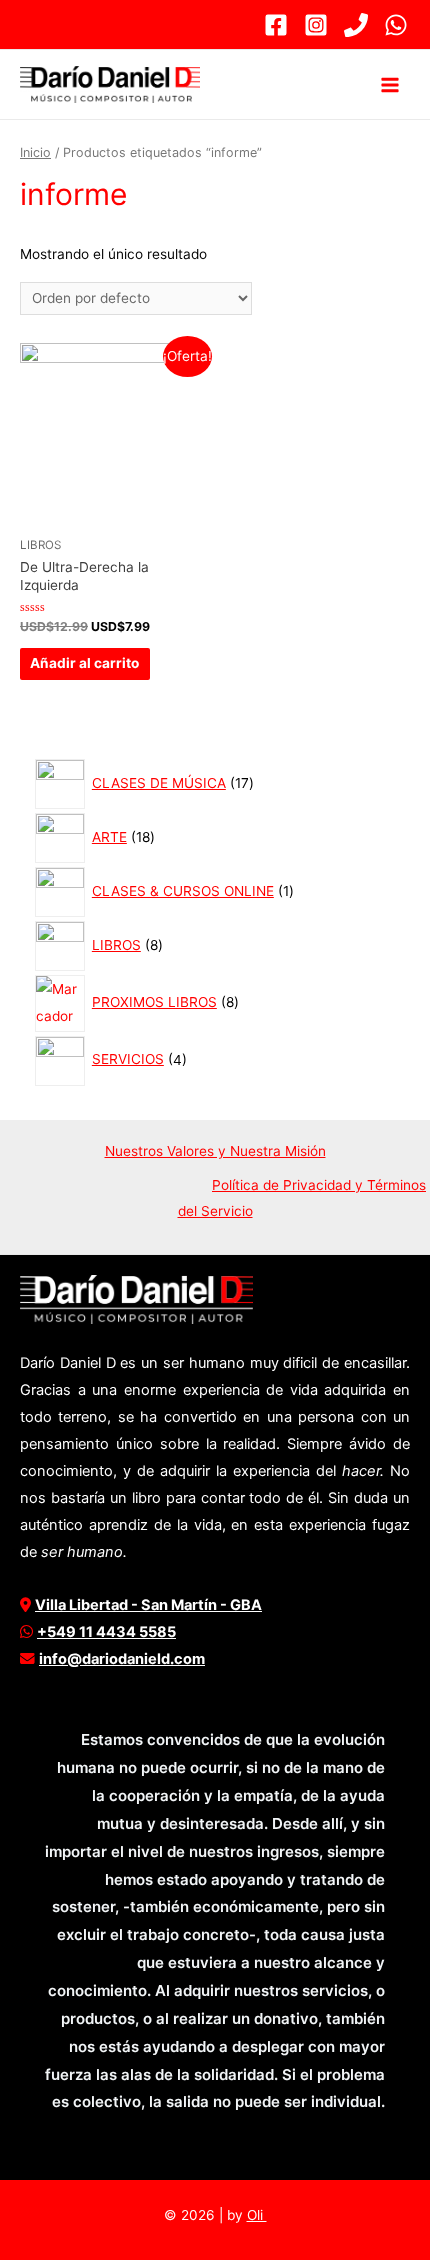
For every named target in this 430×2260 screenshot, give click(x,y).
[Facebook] (276, 25)
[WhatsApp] (396, 25)
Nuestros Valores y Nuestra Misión (215, 1151)
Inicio (35, 152)
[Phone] (356, 25)
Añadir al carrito (84, 663)
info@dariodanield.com (122, 1659)
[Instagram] (316, 25)
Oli (257, 2215)
